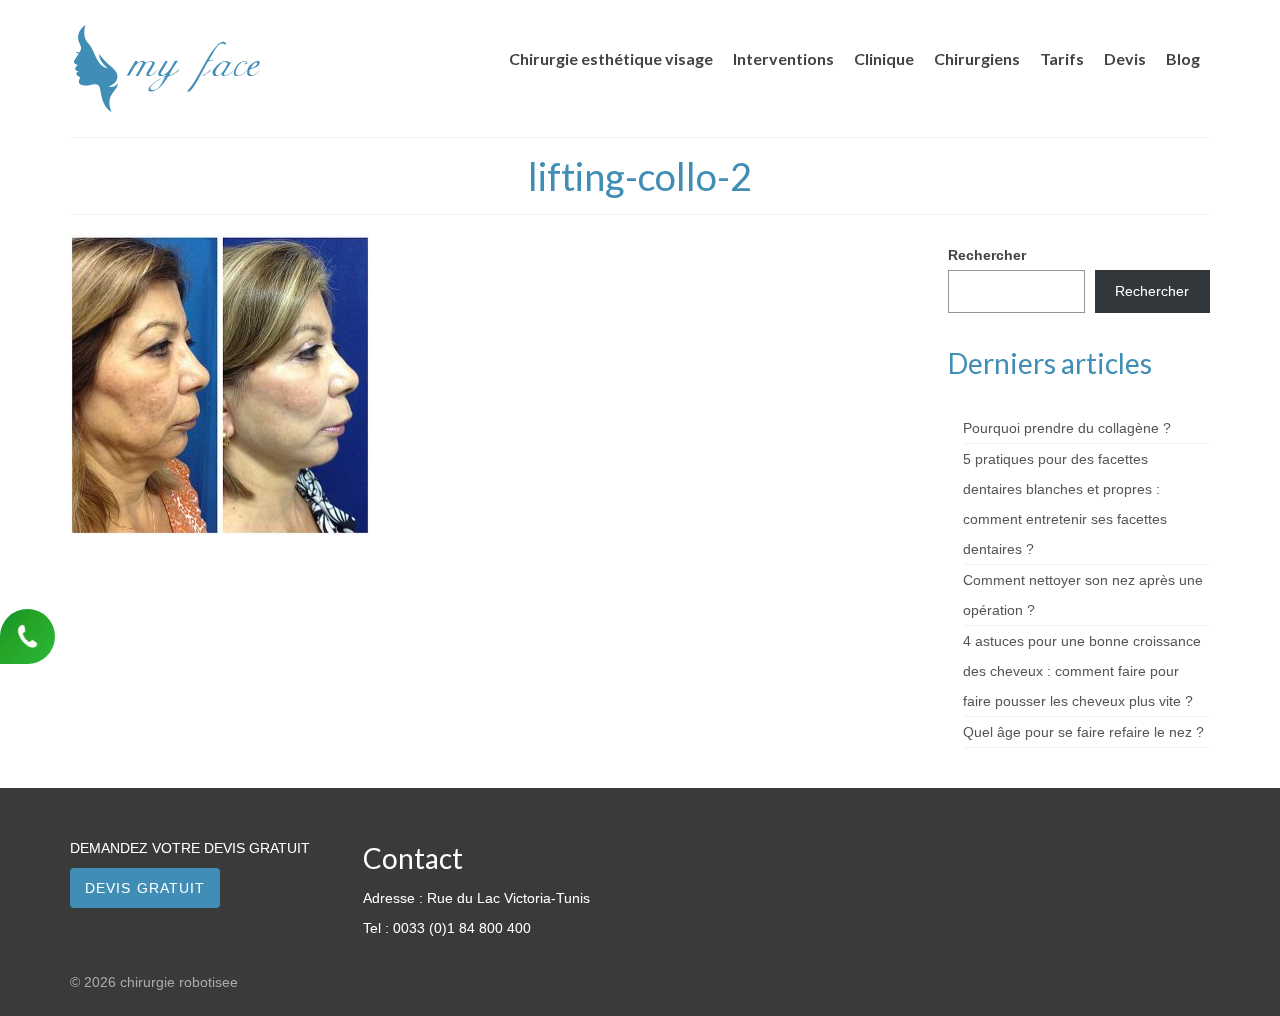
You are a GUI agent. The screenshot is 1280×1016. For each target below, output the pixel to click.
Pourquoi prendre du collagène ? (1067, 428)
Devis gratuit (145, 888)
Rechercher (987, 255)
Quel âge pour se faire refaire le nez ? (1083, 732)
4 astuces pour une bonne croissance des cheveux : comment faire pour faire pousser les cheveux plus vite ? (1082, 671)
